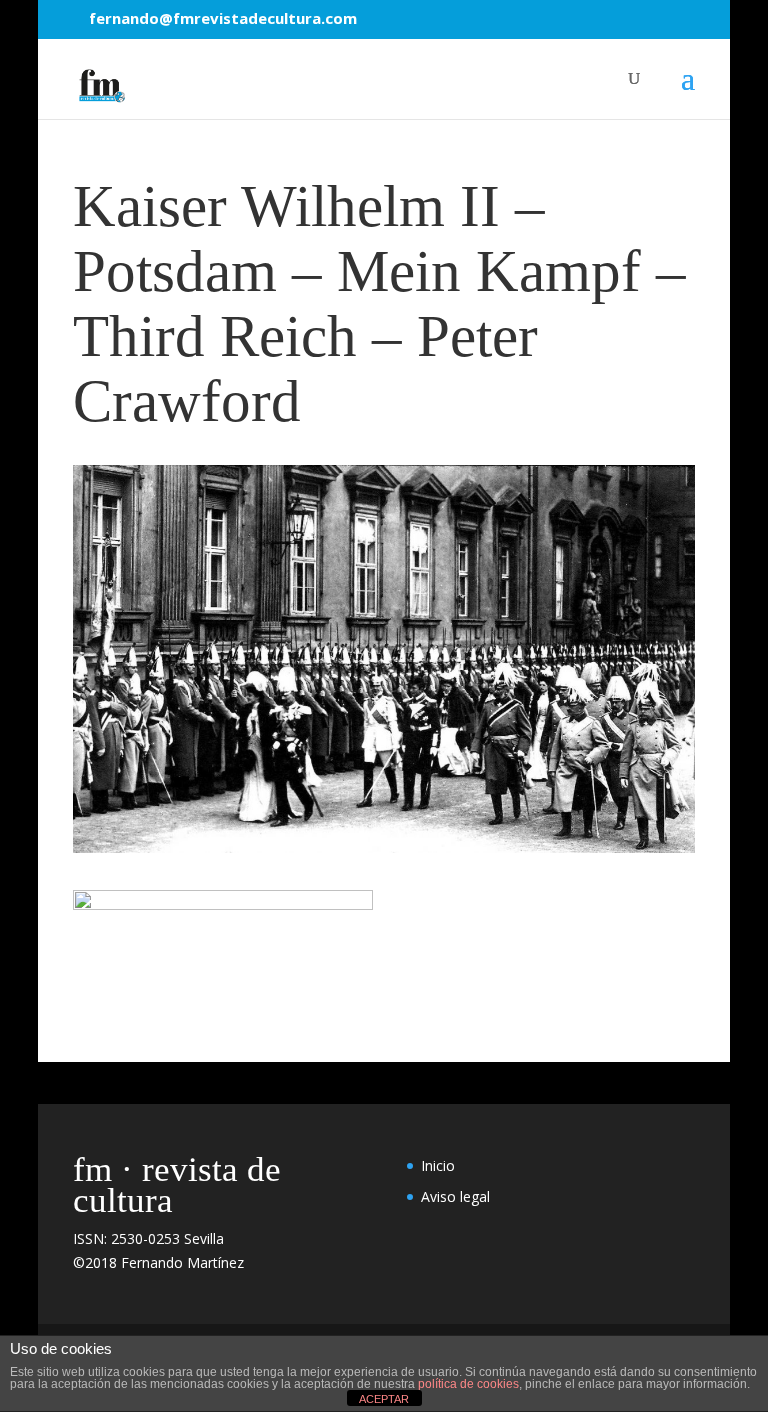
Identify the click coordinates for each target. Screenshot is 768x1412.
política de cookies (468, 1384)
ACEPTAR (384, 1399)
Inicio (438, 1165)
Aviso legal (455, 1196)
